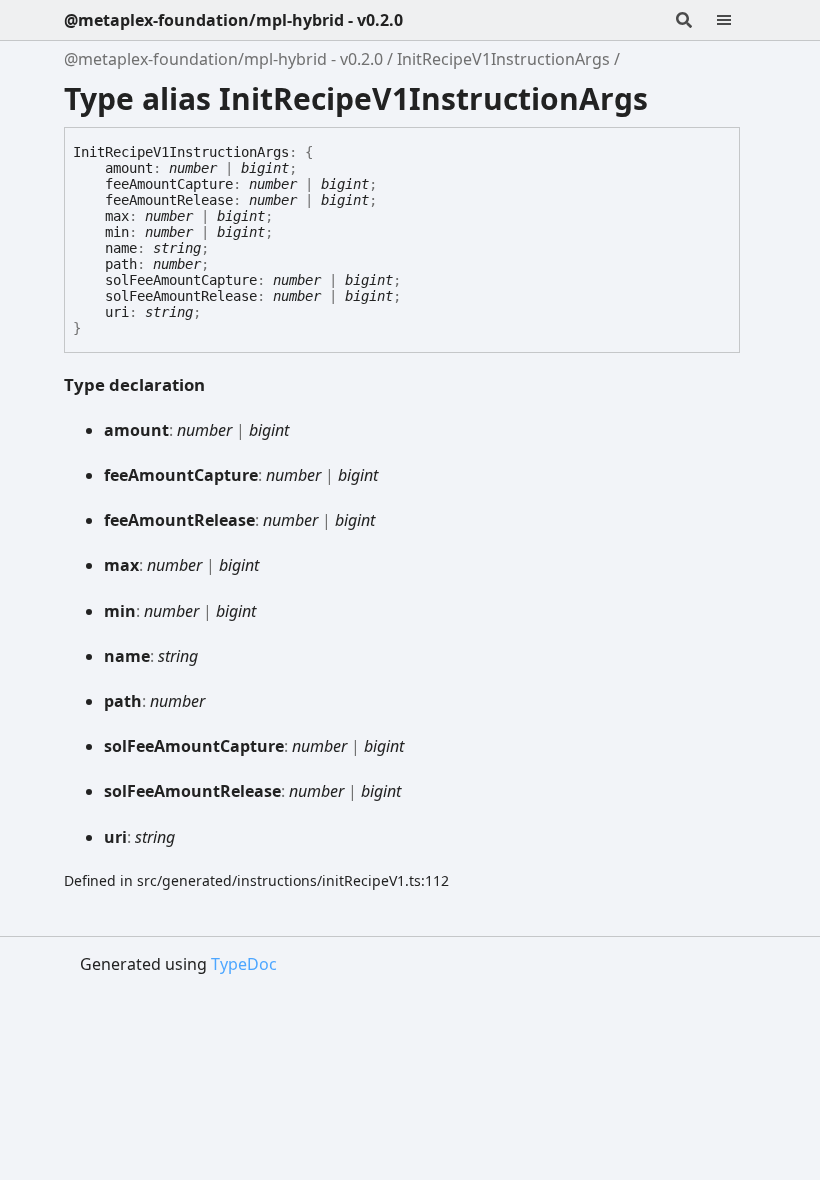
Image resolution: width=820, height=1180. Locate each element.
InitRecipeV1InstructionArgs (503, 59)
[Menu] (736, 20)
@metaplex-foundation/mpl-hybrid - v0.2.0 (233, 20)
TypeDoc (244, 964)
